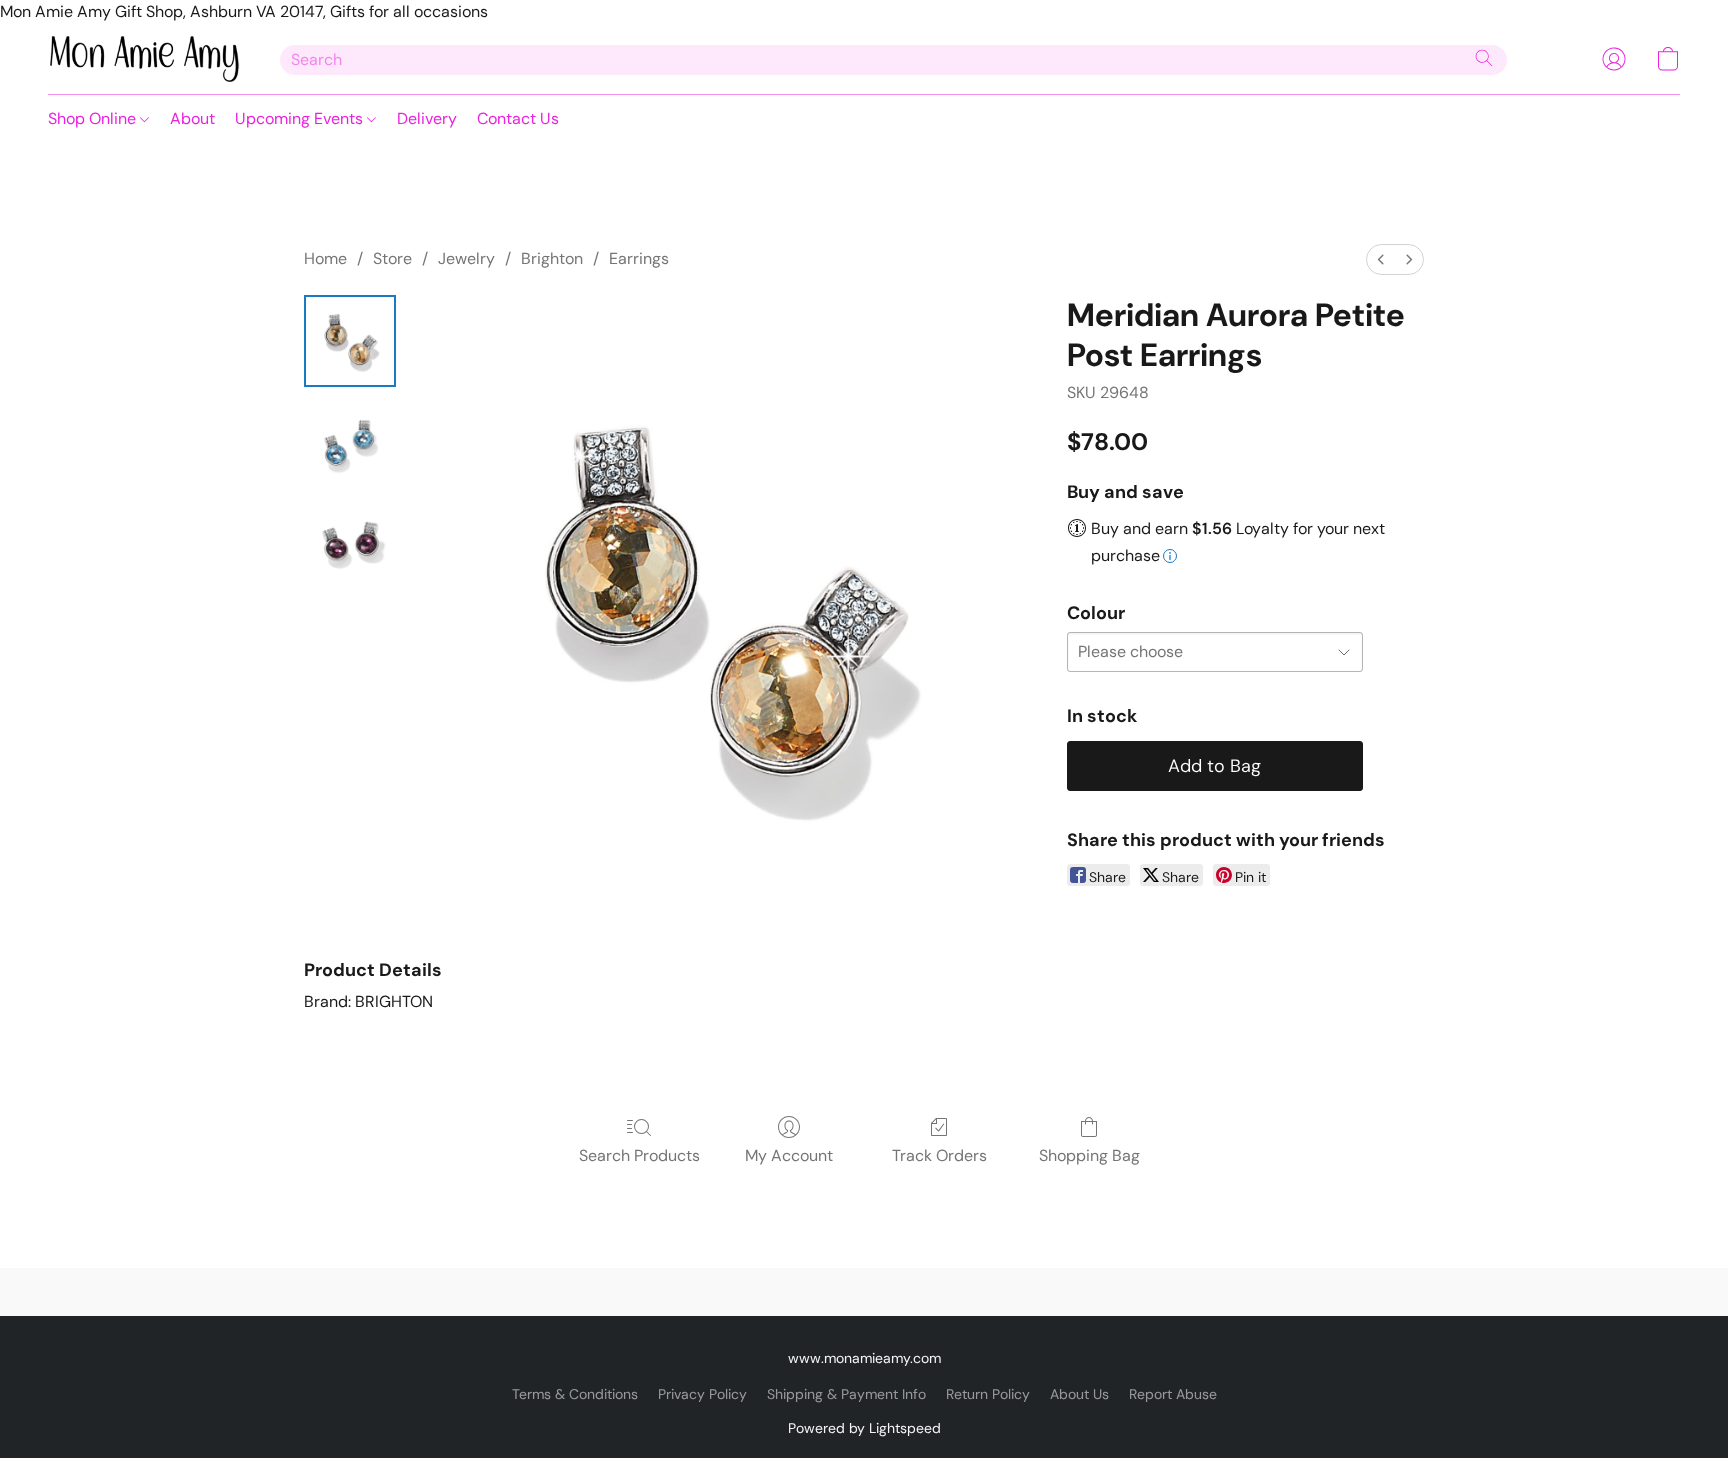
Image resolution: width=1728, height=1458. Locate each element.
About (192, 118)
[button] (144, 59)
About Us (1079, 1394)
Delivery (427, 118)
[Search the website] (1484, 58)
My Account (789, 1155)
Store (392, 258)
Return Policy (988, 1394)
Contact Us (518, 118)
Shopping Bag (1089, 1155)
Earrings (639, 258)
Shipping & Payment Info (846, 1394)
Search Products (639, 1155)
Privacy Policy (702, 1394)
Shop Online (94, 118)
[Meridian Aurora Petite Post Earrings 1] (350, 441)
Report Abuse (1173, 1394)
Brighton (552, 258)
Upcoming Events (301, 118)
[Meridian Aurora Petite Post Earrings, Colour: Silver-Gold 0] (350, 341)
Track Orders (939, 1155)
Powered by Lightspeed (864, 1428)
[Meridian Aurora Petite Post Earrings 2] (350, 541)
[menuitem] (1381, 259)
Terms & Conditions (575, 1394)
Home (325, 258)
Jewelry (466, 258)
